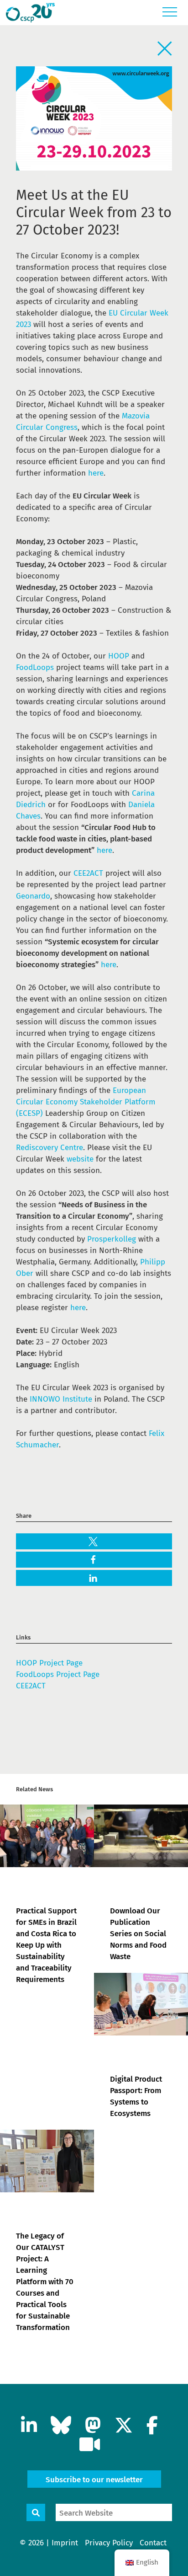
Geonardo (33, 896)
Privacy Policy (109, 2543)
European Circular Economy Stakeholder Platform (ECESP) (86, 1102)
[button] (94, 1542)
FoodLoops (35, 667)
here (96, 473)
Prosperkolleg (113, 1239)
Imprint (65, 2543)
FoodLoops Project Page (58, 1674)
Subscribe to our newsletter (94, 2480)
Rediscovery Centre (50, 1148)
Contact (153, 2543)
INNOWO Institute (61, 1399)
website (80, 1159)
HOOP (119, 656)
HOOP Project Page (49, 1663)
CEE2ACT (88, 873)
